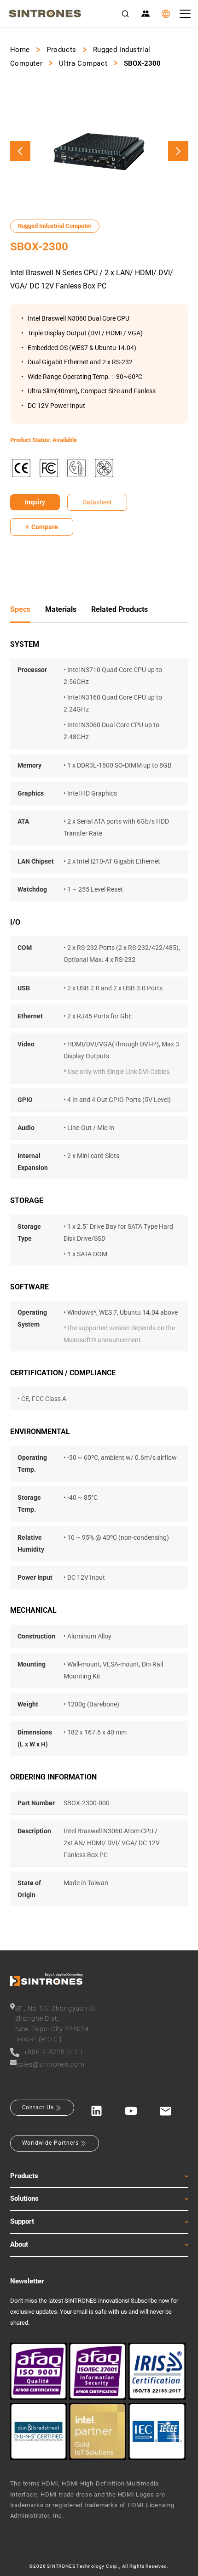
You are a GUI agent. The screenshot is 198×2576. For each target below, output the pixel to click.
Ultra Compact (83, 63)
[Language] (166, 14)
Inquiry (35, 502)
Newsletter (27, 2281)
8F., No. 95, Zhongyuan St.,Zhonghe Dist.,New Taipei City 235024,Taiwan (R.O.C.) (57, 2024)
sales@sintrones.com (51, 2064)
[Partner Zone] (146, 14)
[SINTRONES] (45, 14)
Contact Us (38, 2107)
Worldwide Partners (50, 2143)
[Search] (125, 14)
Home (20, 50)
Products (61, 50)
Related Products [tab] (119, 609)
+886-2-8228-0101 (54, 2052)
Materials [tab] (61, 609)
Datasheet (97, 502)
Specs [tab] (20, 609)
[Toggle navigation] (185, 14)
